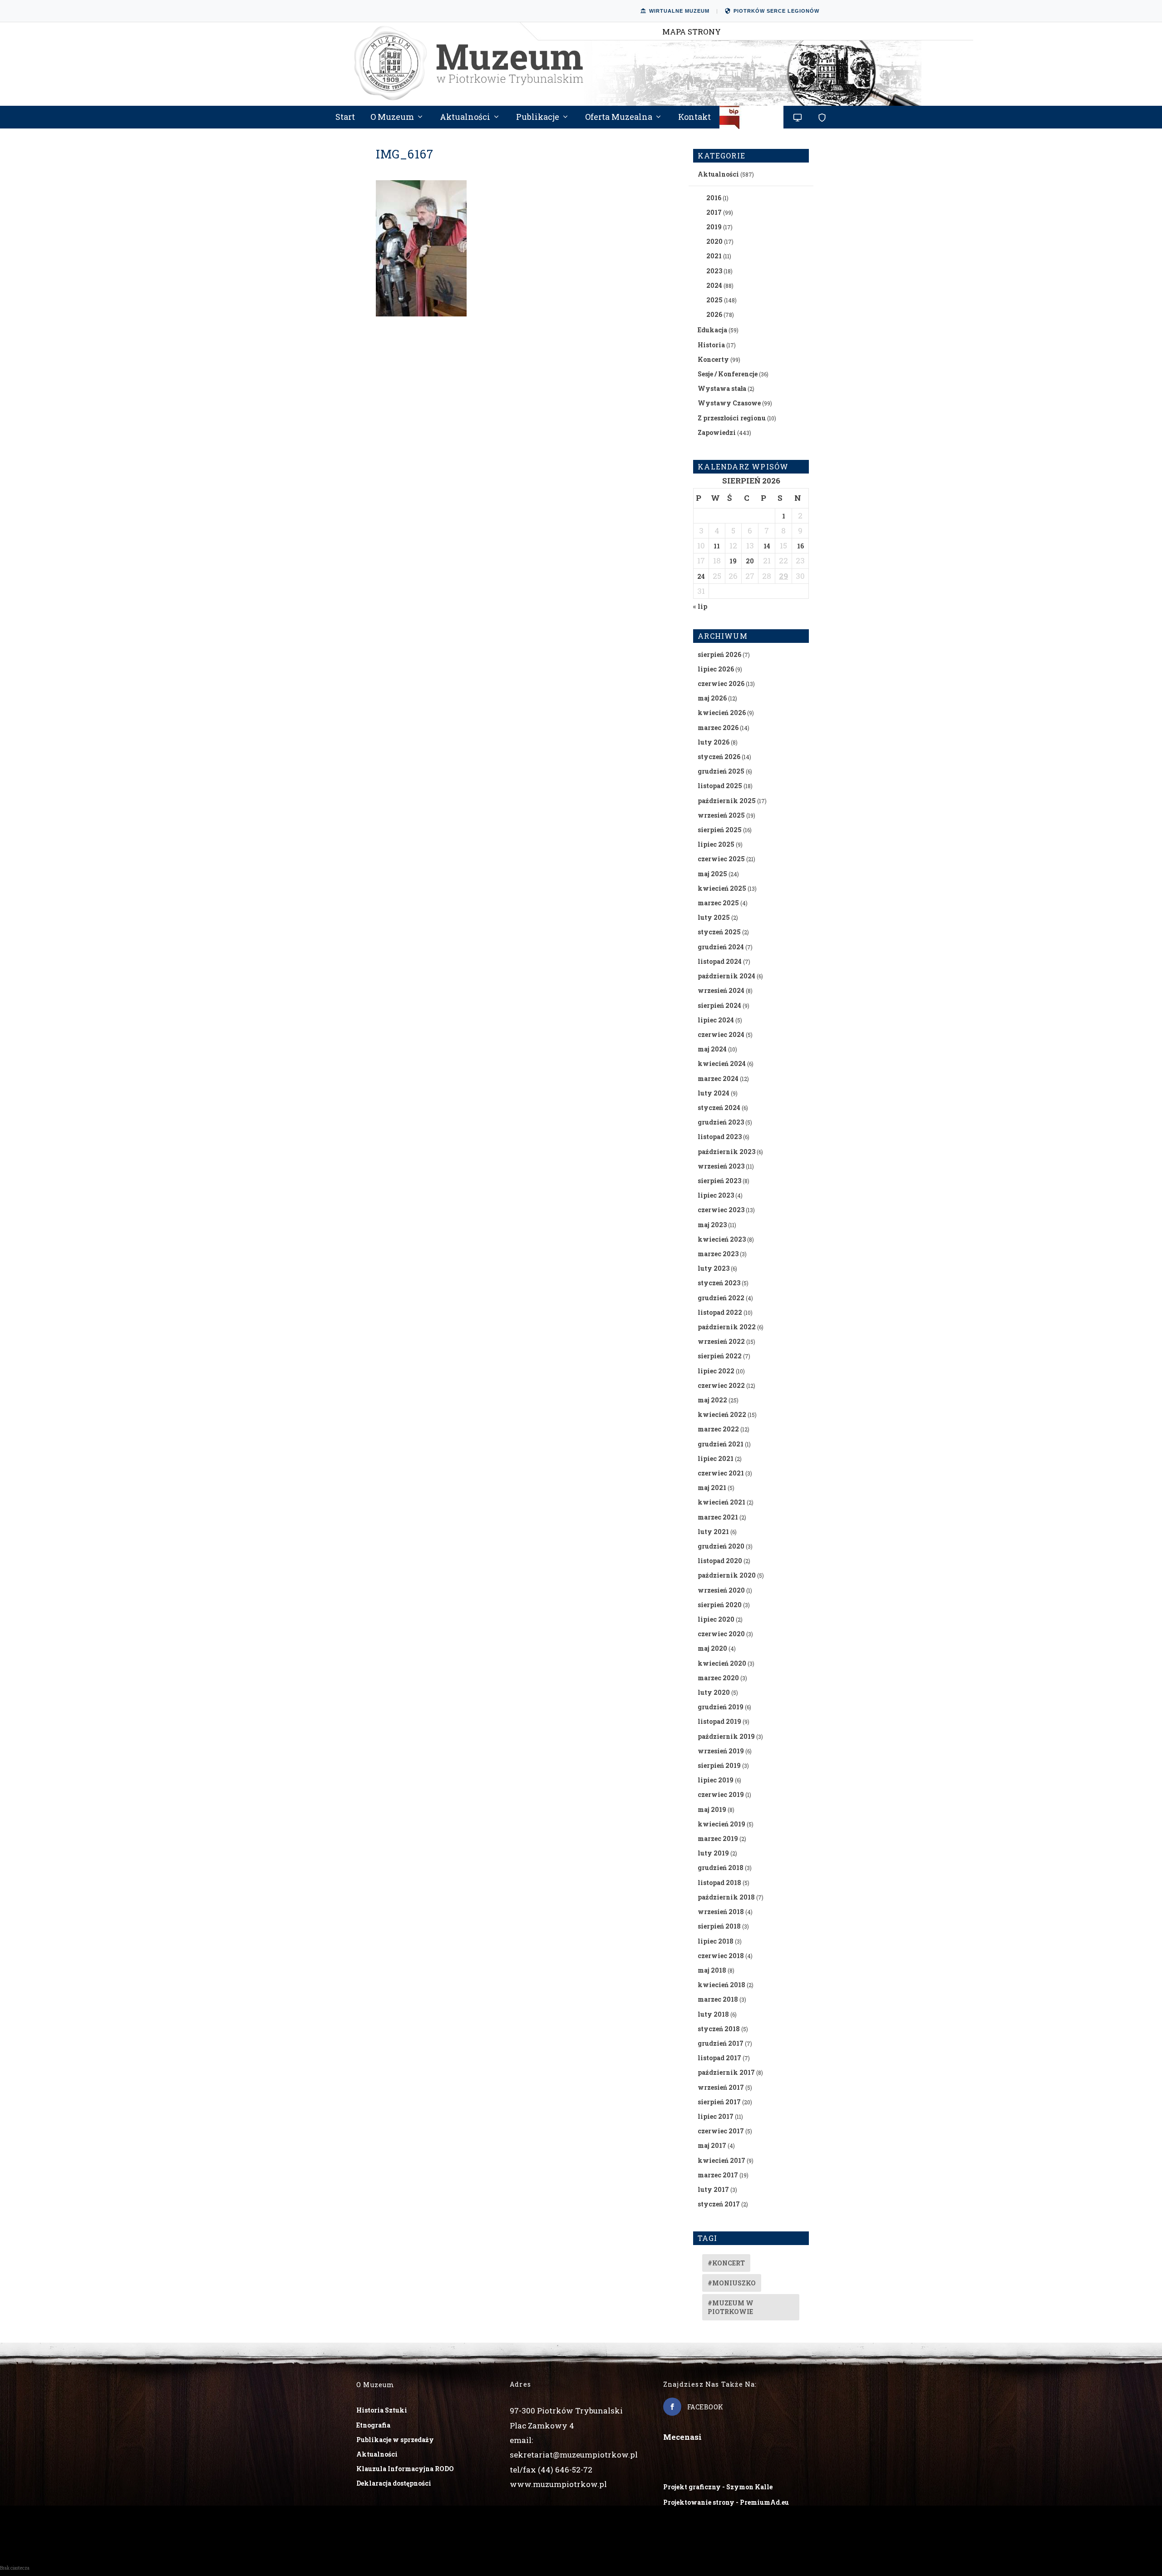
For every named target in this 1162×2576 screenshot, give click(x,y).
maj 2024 (712, 1049)
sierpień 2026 (719, 654)
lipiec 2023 (716, 1195)
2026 (714, 314)
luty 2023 (714, 1268)
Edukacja (712, 330)
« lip (700, 606)
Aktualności (465, 118)
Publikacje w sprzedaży (395, 2440)
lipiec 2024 (716, 1020)
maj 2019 (712, 1809)
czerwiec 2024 (721, 1034)
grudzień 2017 (721, 2043)
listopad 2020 (720, 1561)
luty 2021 (713, 1532)
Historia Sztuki (382, 2410)
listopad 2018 (719, 1883)
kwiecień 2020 (722, 1663)
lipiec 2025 (716, 844)
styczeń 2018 (719, 2029)
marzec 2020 (718, 1678)
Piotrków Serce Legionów (776, 11)
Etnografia (373, 2425)
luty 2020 (714, 1692)
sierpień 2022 (720, 1356)
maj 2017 (712, 2145)
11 (717, 546)
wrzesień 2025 (721, 815)
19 (733, 561)
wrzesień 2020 (721, 1590)
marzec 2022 (718, 1429)
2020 (714, 241)
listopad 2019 (719, 1721)
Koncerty (713, 359)
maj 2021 (712, 1488)
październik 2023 (726, 1152)
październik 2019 (726, 1736)
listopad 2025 (720, 786)
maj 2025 (712, 874)
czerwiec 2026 (721, 683)
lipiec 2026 (716, 669)
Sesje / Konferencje (728, 374)
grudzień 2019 (721, 1707)
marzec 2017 (718, 2175)
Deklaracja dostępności (394, 2483)
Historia (711, 345)
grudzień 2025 (721, 771)
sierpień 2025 (720, 830)
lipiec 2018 (716, 1941)
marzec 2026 (718, 728)
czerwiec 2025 (721, 859)
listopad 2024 (720, 961)
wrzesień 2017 (721, 2087)
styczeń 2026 (719, 757)
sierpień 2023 (719, 1181)
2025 (714, 300)
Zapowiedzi (717, 432)
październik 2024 (726, 976)
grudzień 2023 (721, 1122)
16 (800, 546)
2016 (714, 198)
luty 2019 (713, 1853)
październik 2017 (726, 2072)
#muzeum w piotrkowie (731, 2307)
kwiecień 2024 (722, 1063)
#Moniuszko (732, 2283)
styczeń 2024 (719, 1108)
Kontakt (694, 118)
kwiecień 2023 (722, 1239)
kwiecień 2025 (722, 888)
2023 (714, 271)
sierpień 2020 (720, 1605)
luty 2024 (714, 1093)
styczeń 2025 (719, 932)
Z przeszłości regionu (732, 418)
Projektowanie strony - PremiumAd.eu (726, 2502)
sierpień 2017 (719, 2102)
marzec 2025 (718, 903)
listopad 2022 (720, 1312)
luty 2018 (713, 2014)
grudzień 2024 (721, 947)
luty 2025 (714, 917)
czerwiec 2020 (721, 1634)
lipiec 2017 (716, 2116)
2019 (714, 227)
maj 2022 (712, 1400)
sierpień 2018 (719, 1926)
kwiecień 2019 (721, 1824)
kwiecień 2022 (722, 1414)
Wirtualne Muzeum (679, 11)
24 (701, 576)
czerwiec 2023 (721, 1210)
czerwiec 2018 (721, 1956)
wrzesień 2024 (721, 990)
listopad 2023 (720, 1137)
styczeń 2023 (719, 1283)
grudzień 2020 (721, 1546)
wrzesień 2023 (721, 1166)
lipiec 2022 (716, 1371)
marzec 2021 (718, 1517)
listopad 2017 (719, 2058)
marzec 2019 (718, 1838)
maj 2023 (712, 1225)
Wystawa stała (722, 388)
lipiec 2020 (716, 1619)
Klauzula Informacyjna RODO (405, 2469)
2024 (714, 285)
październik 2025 (727, 801)
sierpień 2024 (719, 1005)
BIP (752, 121)
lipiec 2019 (716, 1780)
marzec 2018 (718, 1999)
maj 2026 (712, 698)
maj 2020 (712, 1648)
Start (345, 118)
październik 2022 (727, 1327)
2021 (714, 256)
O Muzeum (392, 118)
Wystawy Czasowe (729, 403)
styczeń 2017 (719, 2204)
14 (767, 546)
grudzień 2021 (721, 1444)
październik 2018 (726, 1897)
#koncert (726, 2263)
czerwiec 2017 (721, 2131)
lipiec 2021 (716, 1458)
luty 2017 (713, 2189)
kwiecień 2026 (722, 713)
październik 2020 (727, 1575)
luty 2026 (714, 742)
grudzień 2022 (721, 1298)
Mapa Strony (692, 32)
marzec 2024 (718, 1078)
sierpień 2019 (719, 1765)
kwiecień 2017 (721, 2160)
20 (750, 561)
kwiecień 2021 (721, 1502)
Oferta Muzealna (619, 118)
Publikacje (538, 118)
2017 (714, 212)
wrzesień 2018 (721, 1912)
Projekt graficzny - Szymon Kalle (718, 2487)
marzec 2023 (718, 1254)
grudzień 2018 (721, 1868)
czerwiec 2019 (721, 1794)
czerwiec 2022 (721, 1385)
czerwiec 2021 (721, 1473)
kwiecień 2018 (721, 1985)
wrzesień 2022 (721, 1341)
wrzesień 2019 (721, 1751)
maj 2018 (712, 1970)
